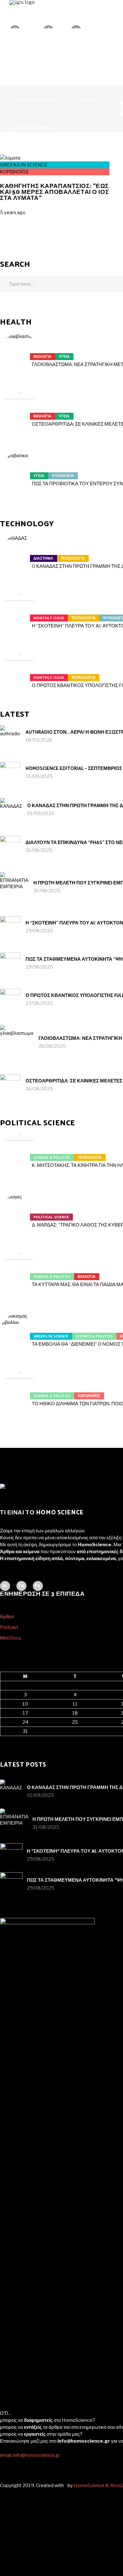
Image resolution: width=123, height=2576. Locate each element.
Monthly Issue (49, 618)
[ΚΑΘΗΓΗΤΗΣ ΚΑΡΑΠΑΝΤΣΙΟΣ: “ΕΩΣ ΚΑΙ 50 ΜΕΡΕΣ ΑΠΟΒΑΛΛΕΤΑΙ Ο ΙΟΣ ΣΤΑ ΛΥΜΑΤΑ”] (10, 158)
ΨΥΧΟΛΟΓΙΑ (63, 476)
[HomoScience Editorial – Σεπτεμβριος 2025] (10, 772)
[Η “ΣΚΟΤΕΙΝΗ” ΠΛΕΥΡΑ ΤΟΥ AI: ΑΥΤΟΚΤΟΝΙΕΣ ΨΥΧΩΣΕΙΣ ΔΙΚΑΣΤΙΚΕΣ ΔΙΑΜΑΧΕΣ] (20, 614)
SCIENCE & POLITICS (52, 1158)
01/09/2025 (39, 776)
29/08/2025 (39, 931)
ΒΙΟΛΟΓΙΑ (42, 357)
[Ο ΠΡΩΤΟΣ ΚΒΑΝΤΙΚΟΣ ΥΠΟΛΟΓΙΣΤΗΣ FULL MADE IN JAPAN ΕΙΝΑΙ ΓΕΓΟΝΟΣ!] (20, 674)
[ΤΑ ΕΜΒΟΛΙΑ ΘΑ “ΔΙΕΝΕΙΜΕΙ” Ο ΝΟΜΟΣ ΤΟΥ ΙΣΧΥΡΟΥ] (20, 1332)
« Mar (6, 1740)
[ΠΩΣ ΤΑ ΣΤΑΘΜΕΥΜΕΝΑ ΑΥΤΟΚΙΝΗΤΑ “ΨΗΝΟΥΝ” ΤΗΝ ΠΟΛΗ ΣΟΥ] (10, 963)
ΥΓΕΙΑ (64, 357)
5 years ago (13, 213)
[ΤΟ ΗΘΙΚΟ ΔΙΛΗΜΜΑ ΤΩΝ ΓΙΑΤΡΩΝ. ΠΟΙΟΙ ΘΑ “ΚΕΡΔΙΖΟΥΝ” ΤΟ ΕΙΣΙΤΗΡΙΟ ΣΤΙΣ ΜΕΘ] (20, 1392)
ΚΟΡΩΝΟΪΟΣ (14, 172)
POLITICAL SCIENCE (51, 1217)
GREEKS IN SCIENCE (24, 165)
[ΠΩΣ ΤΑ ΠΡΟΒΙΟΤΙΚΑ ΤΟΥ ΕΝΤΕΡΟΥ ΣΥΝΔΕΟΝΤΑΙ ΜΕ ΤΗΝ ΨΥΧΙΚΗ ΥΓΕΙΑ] (20, 472)
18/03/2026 (39, 740)
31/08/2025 (39, 850)
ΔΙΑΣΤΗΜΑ (43, 559)
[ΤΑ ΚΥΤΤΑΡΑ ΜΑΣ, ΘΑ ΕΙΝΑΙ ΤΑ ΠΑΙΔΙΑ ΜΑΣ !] (20, 1273)
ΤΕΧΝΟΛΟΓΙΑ (73, 559)
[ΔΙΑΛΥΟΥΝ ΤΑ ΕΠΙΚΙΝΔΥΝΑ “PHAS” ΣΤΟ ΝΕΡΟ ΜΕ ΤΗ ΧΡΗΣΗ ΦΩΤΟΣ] (10, 846)
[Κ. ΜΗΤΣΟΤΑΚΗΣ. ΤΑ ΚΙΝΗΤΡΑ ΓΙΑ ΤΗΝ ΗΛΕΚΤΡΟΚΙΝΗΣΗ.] (20, 1154)
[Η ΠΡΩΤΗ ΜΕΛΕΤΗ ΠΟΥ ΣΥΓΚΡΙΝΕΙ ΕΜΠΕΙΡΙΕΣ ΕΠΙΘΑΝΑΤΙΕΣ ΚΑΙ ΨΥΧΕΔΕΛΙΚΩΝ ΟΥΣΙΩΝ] (14, 886)
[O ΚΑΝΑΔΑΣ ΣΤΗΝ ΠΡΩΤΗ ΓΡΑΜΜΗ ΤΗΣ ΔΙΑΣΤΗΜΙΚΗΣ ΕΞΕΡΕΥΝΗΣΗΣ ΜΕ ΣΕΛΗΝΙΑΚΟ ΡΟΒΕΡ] (20, 555)
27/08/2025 (39, 1003)
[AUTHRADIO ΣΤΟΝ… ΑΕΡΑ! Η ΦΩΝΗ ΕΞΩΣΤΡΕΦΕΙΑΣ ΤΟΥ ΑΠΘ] (10, 736)
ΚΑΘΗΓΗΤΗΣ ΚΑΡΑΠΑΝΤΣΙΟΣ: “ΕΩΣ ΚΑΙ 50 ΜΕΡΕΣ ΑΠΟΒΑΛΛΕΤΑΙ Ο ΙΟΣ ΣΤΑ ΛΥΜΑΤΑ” (54, 192)
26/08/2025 (52, 1046)
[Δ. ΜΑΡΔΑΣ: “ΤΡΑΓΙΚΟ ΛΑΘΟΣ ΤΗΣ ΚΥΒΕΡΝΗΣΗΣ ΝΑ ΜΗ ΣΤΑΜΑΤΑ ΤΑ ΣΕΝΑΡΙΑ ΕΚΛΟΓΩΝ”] (20, 1213)
